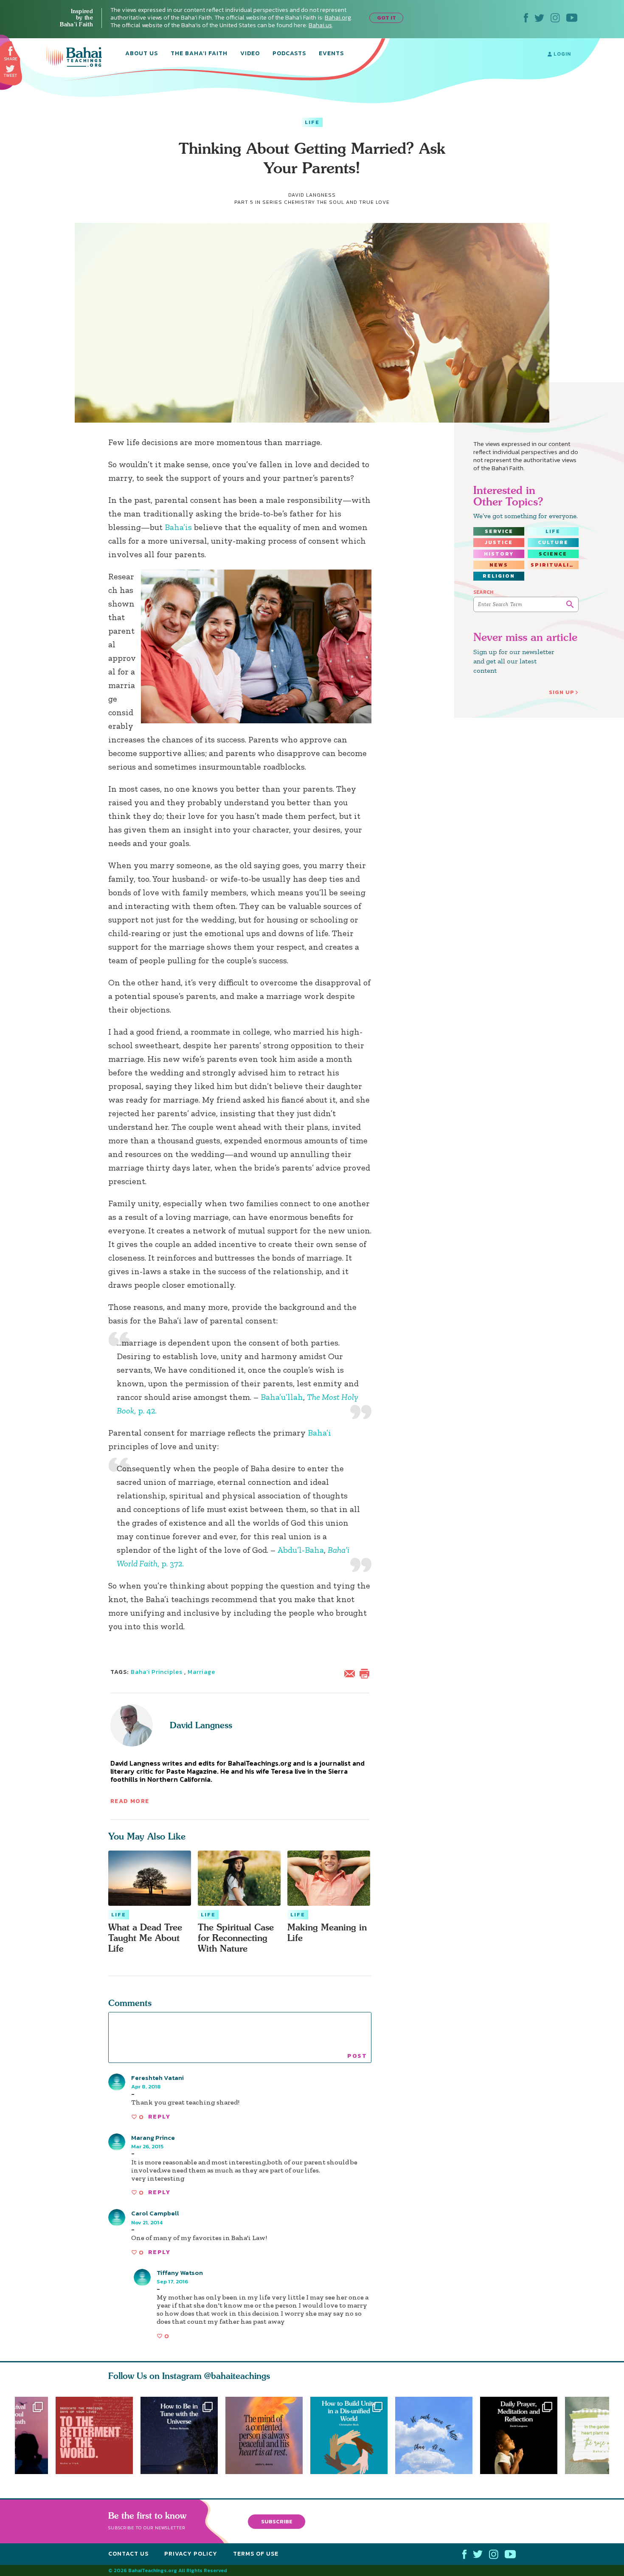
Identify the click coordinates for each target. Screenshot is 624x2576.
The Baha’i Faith (199, 54)
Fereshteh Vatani (157, 2078)
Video (250, 54)
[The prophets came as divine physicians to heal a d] (353, 2435)
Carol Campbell (155, 2213)
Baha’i (319, 1433)
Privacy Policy (191, 2554)
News (499, 565)
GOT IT (386, 18)
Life (312, 122)
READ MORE (130, 1801)
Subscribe (277, 2521)
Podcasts (289, 54)
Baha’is (178, 527)
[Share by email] (351, 1673)
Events (331, 54)
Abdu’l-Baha (301, 1550)
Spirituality (554, 565)
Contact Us (128, 2554)
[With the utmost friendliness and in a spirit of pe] (94, 2435)
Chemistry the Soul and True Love (337, 202)
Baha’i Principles (157, 1672)
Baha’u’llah (282, 1397)
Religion (499, 576)
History (499, 554)
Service (499, 531)
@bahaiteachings (237, 2376)
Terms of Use (256, 2554)
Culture (553, 542)
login (561, 54)
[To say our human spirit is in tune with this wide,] (179, 2435)
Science (553, 554)
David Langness (201, 1725)
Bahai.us (320, 25)
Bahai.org (338, 18)
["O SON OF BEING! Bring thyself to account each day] (523, 2435)
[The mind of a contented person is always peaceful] (268, 2435)
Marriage (201, 1672)
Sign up (562, 692)
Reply (159, 2117)
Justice (499, 542)
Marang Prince (153, 2137)
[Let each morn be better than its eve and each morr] (438, 2435)
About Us (142, 54)
